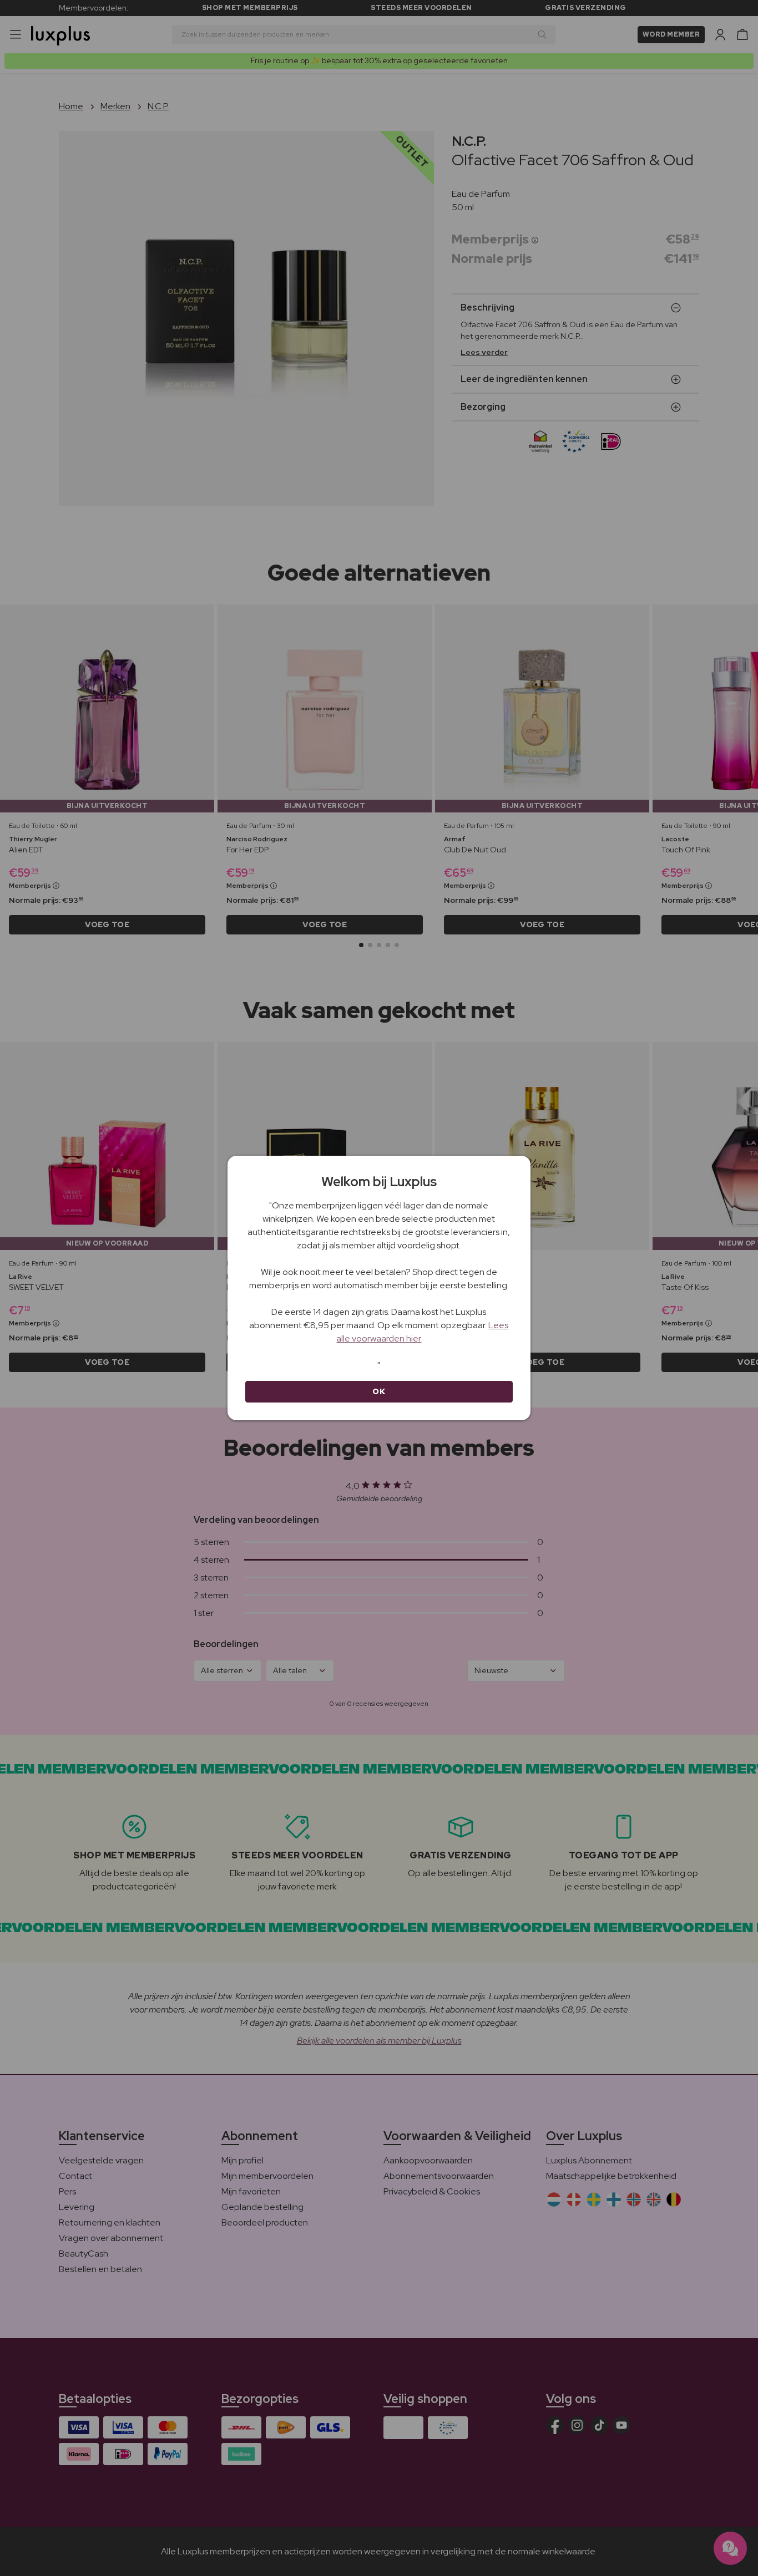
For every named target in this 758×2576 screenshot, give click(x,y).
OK (379, 1391)
